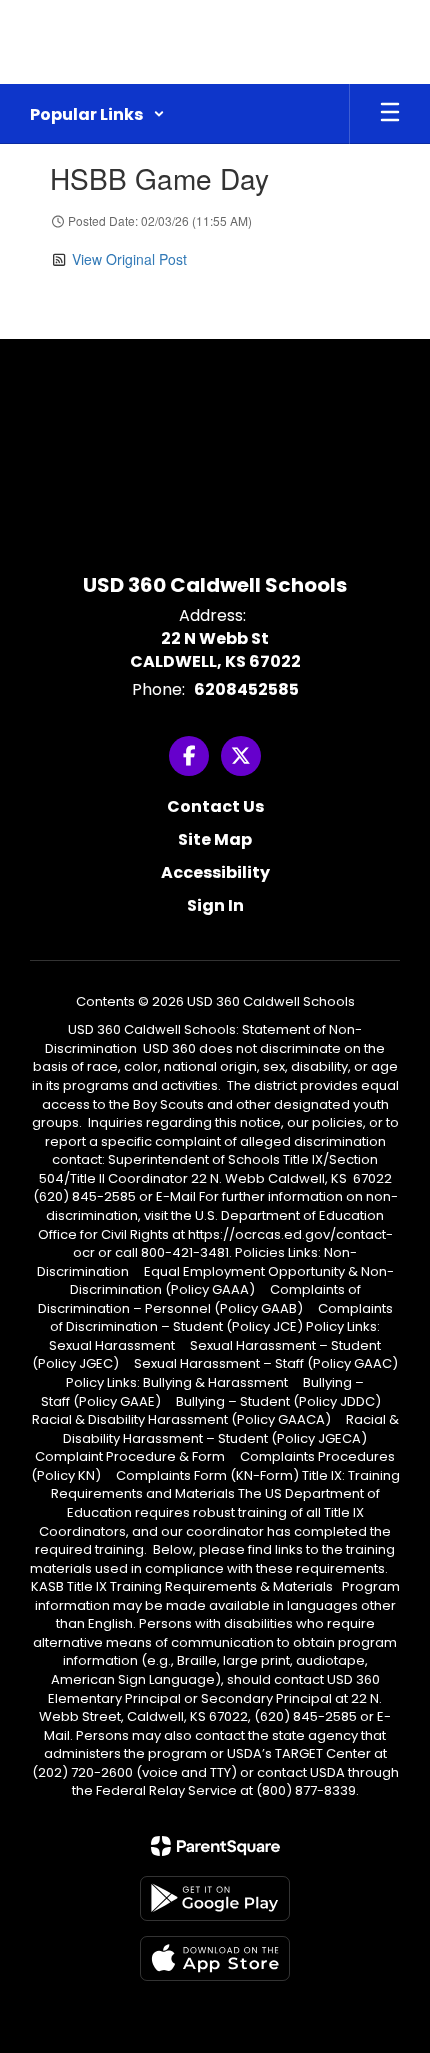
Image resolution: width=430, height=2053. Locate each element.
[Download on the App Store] (215, 1958)
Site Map (215, 839)
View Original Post (129, 259)
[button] (97, 114)
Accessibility (215, 872)
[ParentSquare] (215, 1846)
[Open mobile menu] (390, 114)
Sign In (215, 905)
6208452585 (246, 689)
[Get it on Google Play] (215, 1898)
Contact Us (215, 806)
